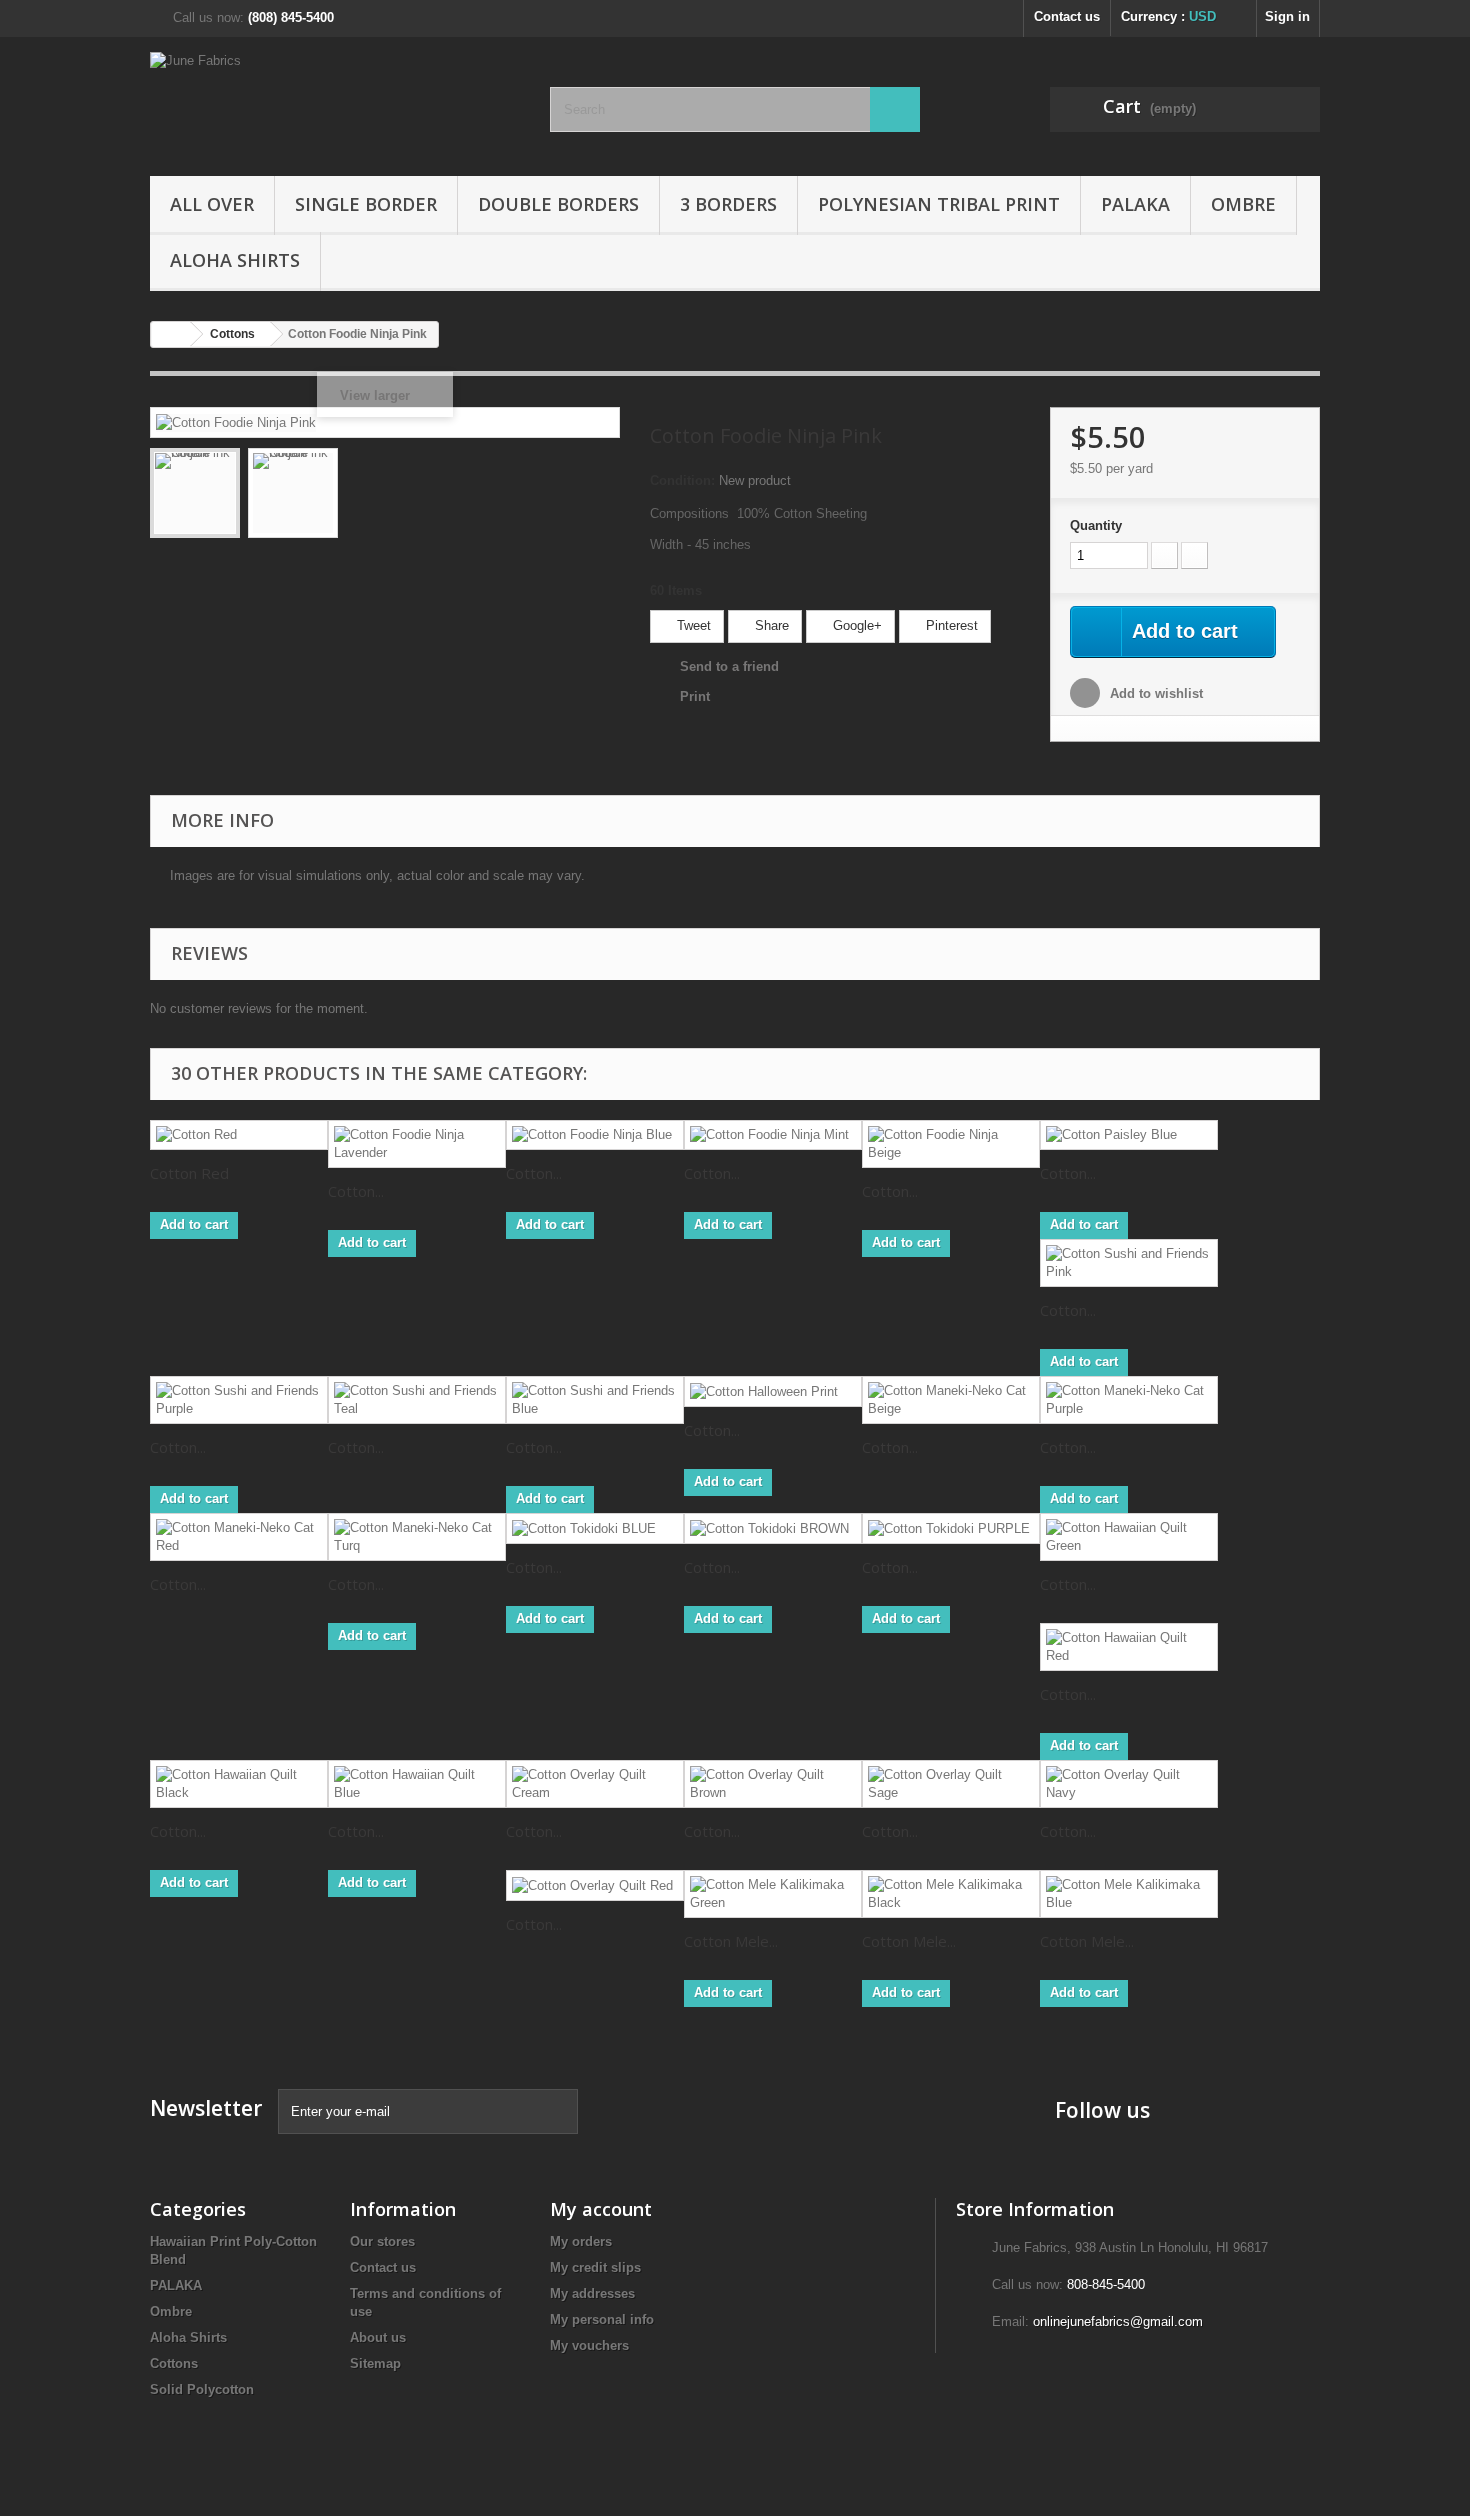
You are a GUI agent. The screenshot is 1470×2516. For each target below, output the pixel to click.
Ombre (1243, 204)
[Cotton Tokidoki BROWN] (773, 1528)
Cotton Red (189, 1173)
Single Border (366, 204)
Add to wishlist (1154, 693)
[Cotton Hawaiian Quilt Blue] (417, 1784)
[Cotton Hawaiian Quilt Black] (239, 1784)
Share (770, 625)
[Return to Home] (171, 334)
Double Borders (558, 204)
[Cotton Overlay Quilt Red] (595, 1885)
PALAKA (1135, 204)
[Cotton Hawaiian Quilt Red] (1129, 1647)
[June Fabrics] (335, 101)
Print (695, 696)
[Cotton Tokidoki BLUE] (595, 1528)
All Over (212, 204)
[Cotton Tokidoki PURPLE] (951, 1528)
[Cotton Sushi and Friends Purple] (239, 1400)
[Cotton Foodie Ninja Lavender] (417, 1144)
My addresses (592, 2293)
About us (378, 2337)
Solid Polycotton (202, 2389)
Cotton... (356, 1191)
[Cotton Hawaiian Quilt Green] (1129, 1537)
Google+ (855, 625)
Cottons (174, 2363)
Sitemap (375, 2363)
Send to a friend (729, 666)
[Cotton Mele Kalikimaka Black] (951, 1894)
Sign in (1287, 16)
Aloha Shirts (235, 260)
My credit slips (595, 2267)
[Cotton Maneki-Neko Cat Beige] (951, 1400)
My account (601, 2209)
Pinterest (950, 625)
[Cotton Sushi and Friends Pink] (1129, 1263)
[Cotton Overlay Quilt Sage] (951, 1784)
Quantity (1096, 525)
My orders (581, 2241)
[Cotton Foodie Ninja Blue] (595, 1135)
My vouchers (589, 2345)
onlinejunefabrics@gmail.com (1118, 2321)
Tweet (692, 625)
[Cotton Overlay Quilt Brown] (773, 1784)
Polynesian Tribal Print (939, 204)
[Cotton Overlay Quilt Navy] (1129, 1784)
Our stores (382, 2241)
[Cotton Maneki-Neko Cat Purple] (1129, 1400)
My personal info (602, 2319)
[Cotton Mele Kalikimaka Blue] (1129, 1894)
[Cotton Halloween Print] (773, 1391)
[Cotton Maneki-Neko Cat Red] (239, 1537)
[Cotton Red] (239, 1135)
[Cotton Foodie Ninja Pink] (195, 493)
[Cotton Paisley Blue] (1129, 1135)
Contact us (1067, 16)
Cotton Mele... (731, 1941)
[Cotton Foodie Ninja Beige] (951, 1144)
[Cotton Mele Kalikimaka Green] (773, 1894)
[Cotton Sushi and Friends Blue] (595, 1400)
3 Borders (728, 204)
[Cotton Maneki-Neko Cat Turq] (417, 1537)
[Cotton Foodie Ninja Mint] (773, 1135)
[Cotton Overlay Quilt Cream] (595, 1784)
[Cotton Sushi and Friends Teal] (417, 1400)
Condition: (682, 480)
